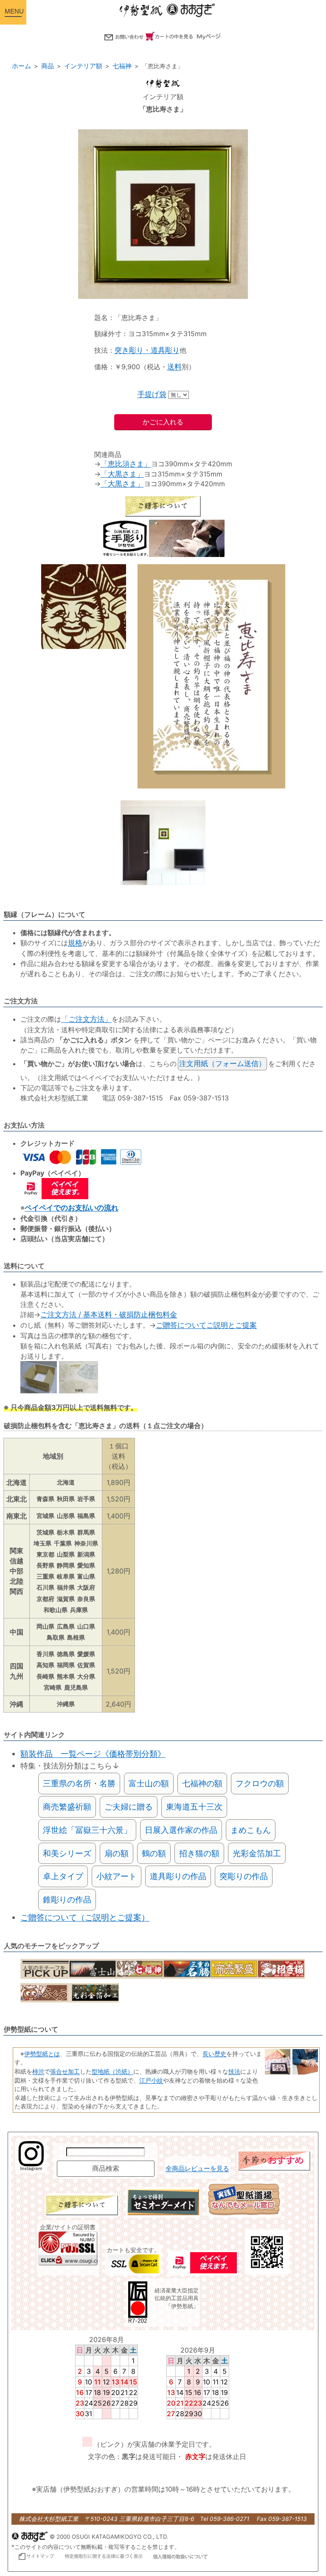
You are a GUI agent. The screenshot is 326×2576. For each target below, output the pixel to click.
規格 (75, 943)
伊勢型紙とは (42, 2054)
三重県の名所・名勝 (79, 1783)
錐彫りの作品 (67, 1899)
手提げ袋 (152, 394)
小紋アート (117, 1876)
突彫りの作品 (244, 1876)
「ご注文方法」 (86, 1019)
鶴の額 (154, 1853)
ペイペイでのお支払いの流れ (72, 1208)
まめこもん (251, 1830)
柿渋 (38, 2071)
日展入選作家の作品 (181, 1830)
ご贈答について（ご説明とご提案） (85, 1917)
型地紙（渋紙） (112, 2071)
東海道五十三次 (194, 1807)
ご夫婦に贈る (129, 1807)
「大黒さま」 (122, 474)
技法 (234, 2071)
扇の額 (117, 1853)
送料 (174, 367)
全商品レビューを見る (197, 2169)
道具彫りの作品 (178, 1876)
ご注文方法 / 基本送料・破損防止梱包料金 (109, 1314)
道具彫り (165, 350)
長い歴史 (214, 2054)
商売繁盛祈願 (67, 1807)
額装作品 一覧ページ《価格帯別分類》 (93, 1754)
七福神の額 (202, 1783)
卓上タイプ (63, 1876)
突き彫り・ (133, 350)
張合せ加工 (65, 2071)
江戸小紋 (151, 2080)
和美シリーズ (67, 1853)
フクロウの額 (260, 1783)
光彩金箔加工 (257, 1853)
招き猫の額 (199, 1853)
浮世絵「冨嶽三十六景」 (87, 1830)
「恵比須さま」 (126, 464)
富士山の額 (149, 1783)
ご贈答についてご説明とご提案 (206, 1325)
